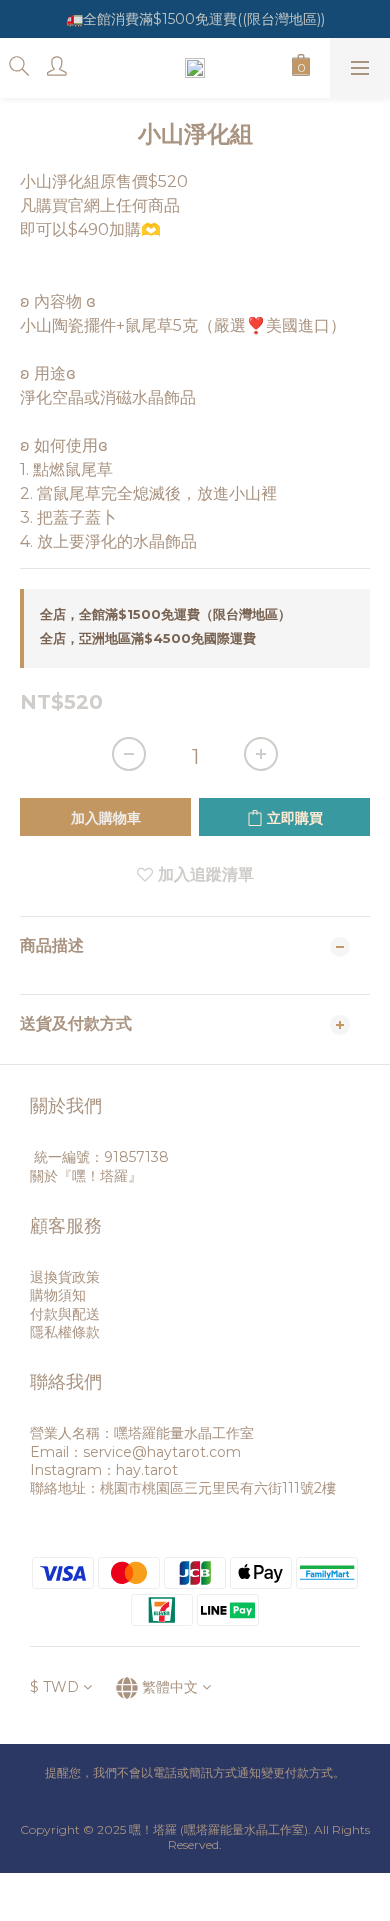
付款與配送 (65, 1314)
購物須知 (58, 1295)
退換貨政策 (65, 1277)
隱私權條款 (65, 1332)
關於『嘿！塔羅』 (86, 1176)
